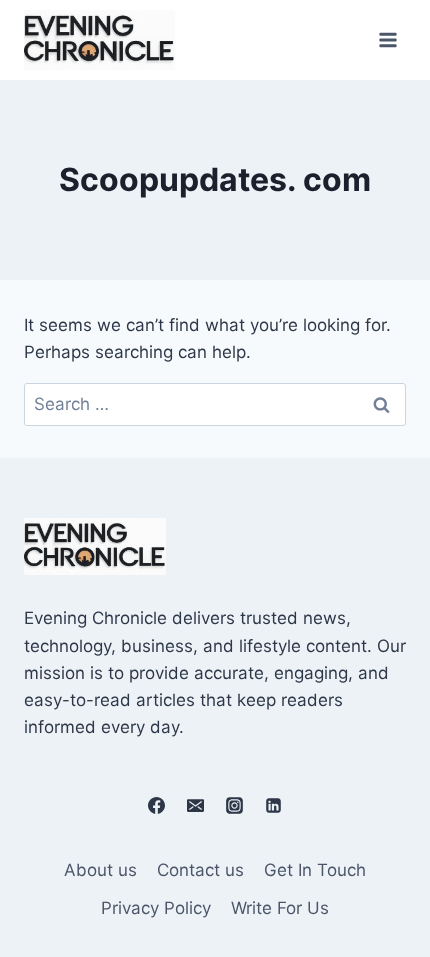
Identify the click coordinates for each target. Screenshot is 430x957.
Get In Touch (315, 870)
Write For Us (280, 908)
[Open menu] (387, 39)
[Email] (195, 805)
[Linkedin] (274, 805)
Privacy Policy (156, 908)
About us (100, 870)
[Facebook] (156, 805)
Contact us (200, 870)
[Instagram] (235, 805)
